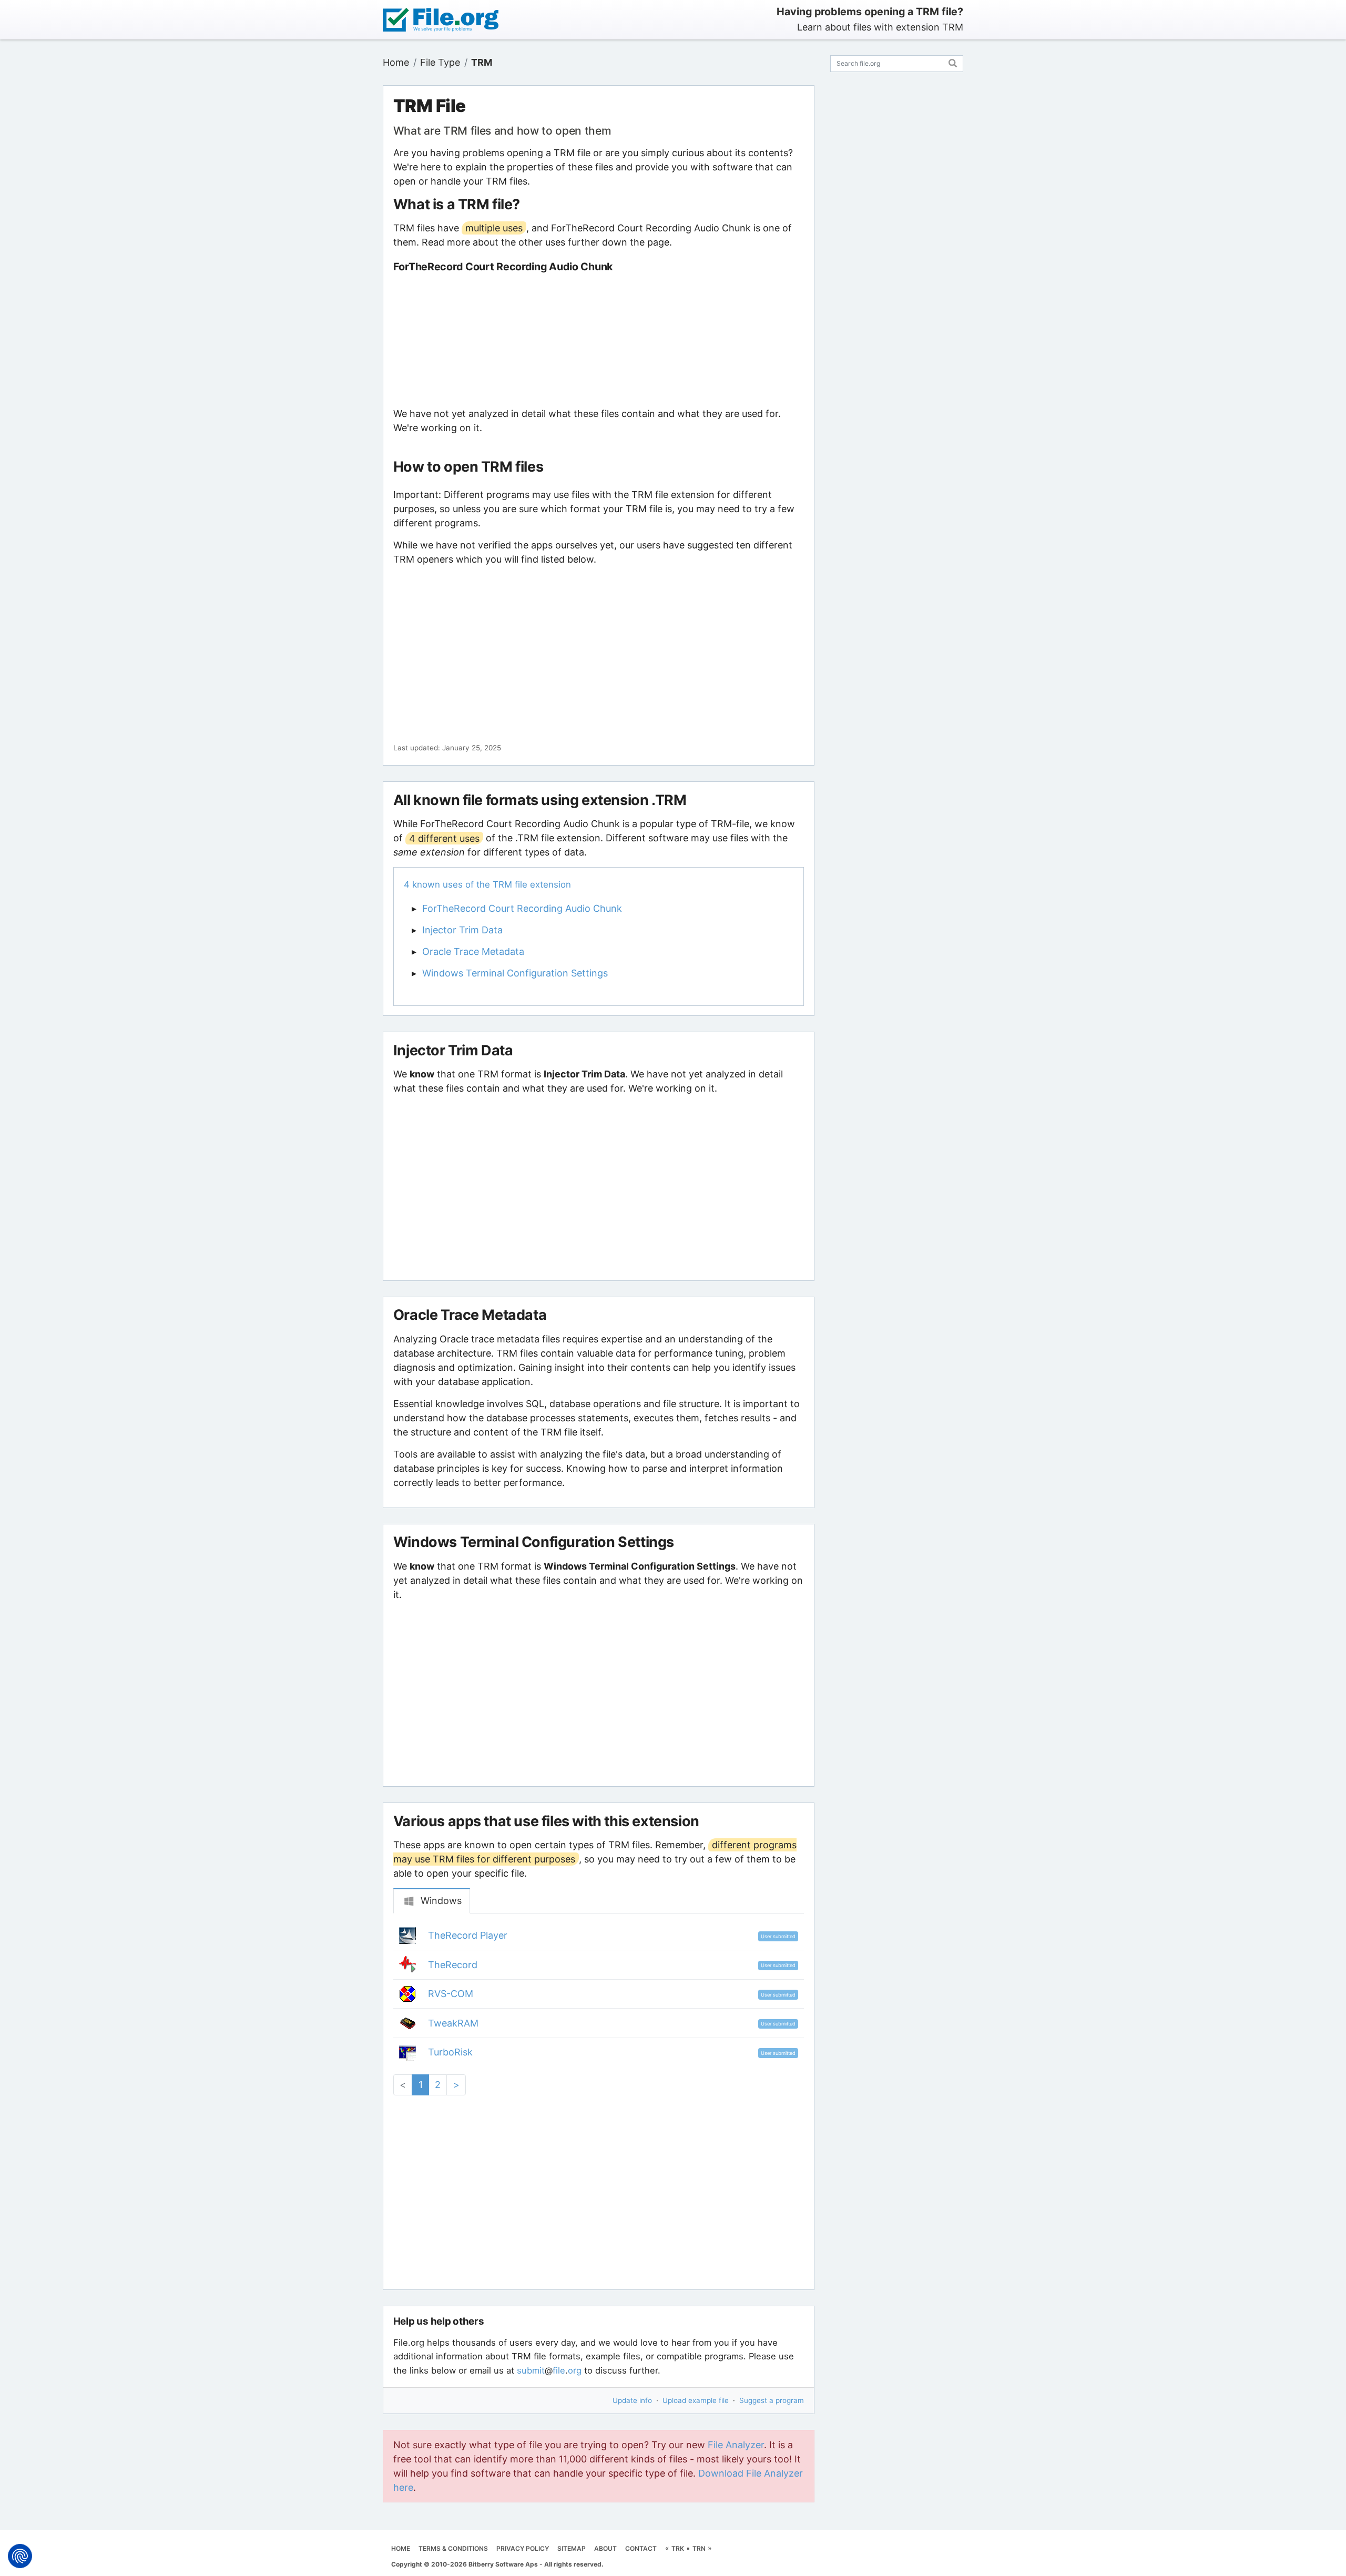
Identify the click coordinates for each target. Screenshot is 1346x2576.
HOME (401, 2548)
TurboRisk (450, 2052)
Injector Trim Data (462, 930)
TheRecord (453, 1965)
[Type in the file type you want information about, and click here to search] (953, 62)
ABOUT (605, 2548)
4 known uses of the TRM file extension (487, 884)
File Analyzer (736, 2445)
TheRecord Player (468, 1935)
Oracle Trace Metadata (473, 951)
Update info (632, 2400)
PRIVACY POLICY (523, 2548)
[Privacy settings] (20, 2556)
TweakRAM (453, 2023)
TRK (678, 2548)
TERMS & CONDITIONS (453, 2548)
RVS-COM (451, 1994)
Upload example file (696, 2400)
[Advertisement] (598, 340)
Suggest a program (772, 2400)
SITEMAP (572, 2548)
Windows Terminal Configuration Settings (515, 973)
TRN (699, 2548)
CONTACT (641, 2548)
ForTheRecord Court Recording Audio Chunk (522, 908)
